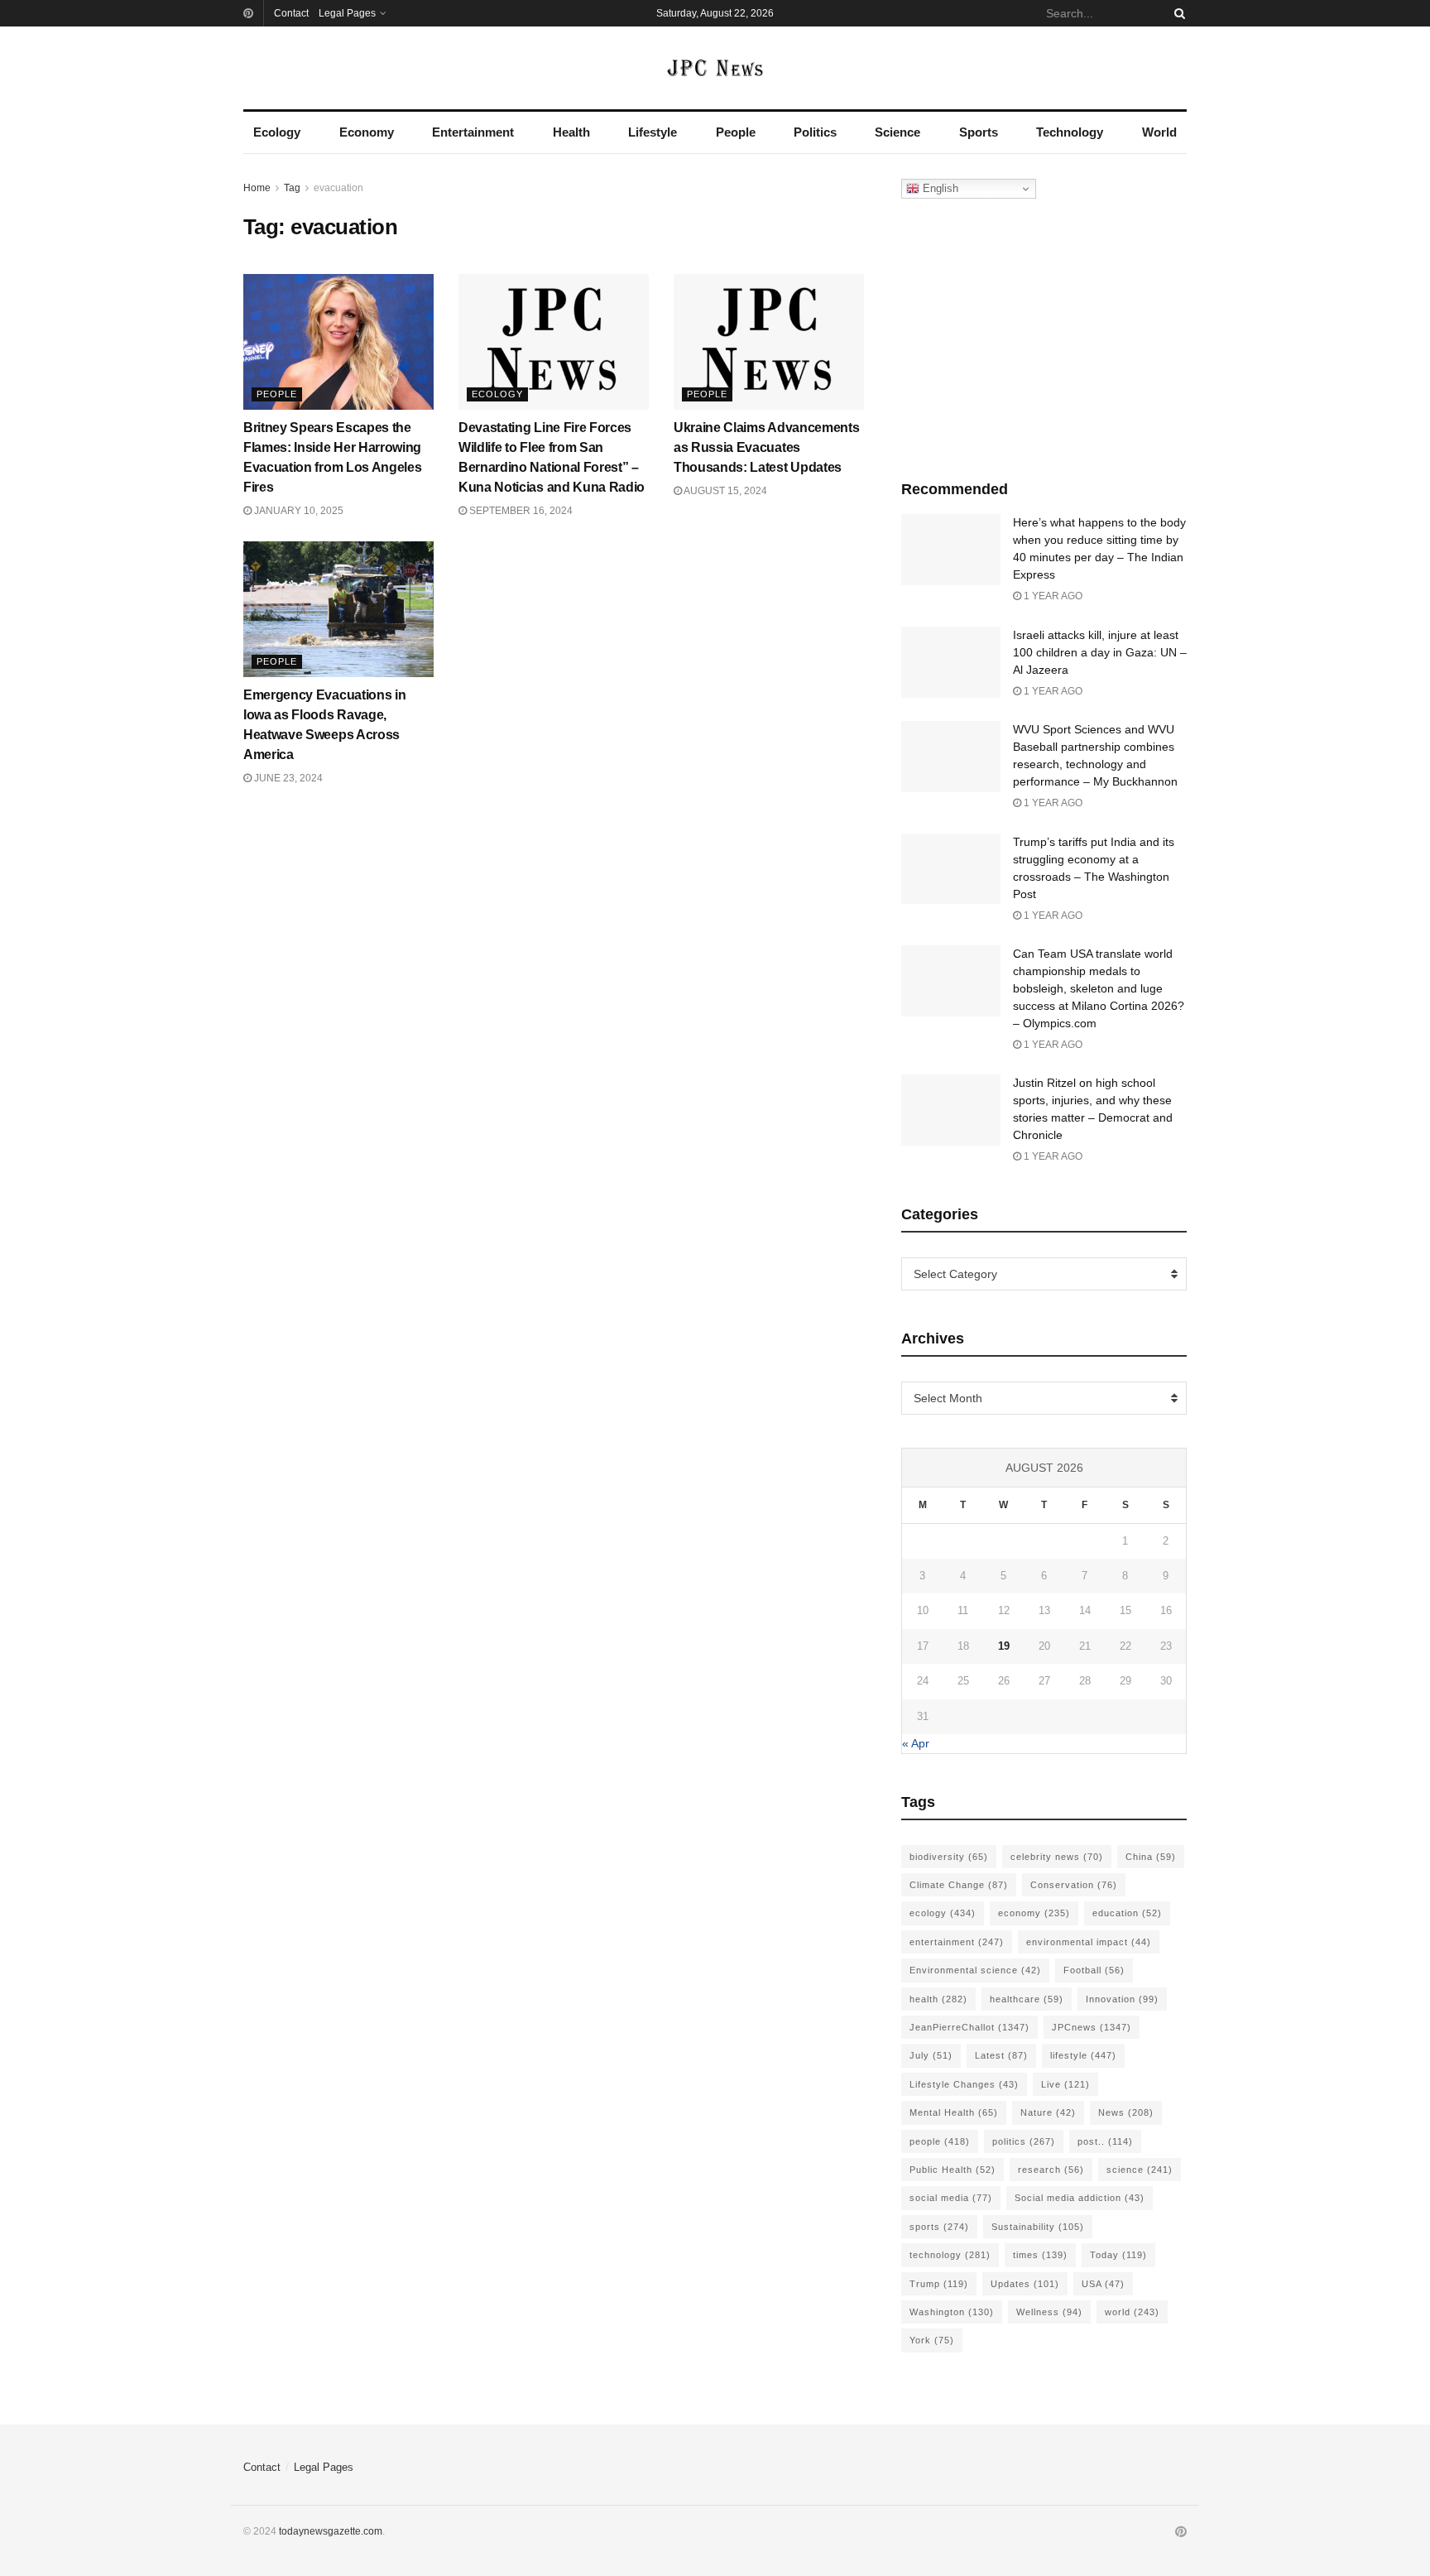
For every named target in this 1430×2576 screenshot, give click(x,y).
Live (1065, 2084)
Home (257, 188)
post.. (1105, 2141)
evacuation (338, 188)
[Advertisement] (1044, 335)
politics (1024, 2141)
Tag (292, 188)
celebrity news (1057, 1857)
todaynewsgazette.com (331, 2531)
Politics (815, 132)
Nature (1048, 2112)
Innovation (1122, 1999)
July (931, 2055)
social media (951, 2198)
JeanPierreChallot (969, 2027)
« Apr (916, 1743)
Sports (979, 132)
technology (950, 2255)
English (939, 188)
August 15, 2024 (725, 491)
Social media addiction (1080, 2198)
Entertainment (473, 132)
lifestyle (1083, 2055)
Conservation (1074, 1885)
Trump (939, 2284)
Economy (367, 132)
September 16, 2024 (520, 511)
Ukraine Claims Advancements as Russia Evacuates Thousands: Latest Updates (766, 447)
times (1040, 2255)
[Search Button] (1177, 13)
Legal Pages (347, 13)
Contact (291, 13)
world (1132, 2312)
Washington (952, 2312)
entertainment (957, 1942)
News (1126, 2112)
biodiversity (949, 1857)
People (736, 132)
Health (571, 132)
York (932, 2340)
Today (1118, 2255)
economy (1034, 1913)
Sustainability (1038, 2227)
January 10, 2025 (298, 511)
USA (1103, 2284)
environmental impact (1089, 1942)
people (940, 2141)
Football (1094, 1970)
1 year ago (1052, 596)
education (1127, 1913)
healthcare (1027, 1999)
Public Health (953, 2170)
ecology (943, 1913)
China (1151, 1857)
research (1051, 2170)
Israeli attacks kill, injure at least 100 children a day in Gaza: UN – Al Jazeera (1100, 652)
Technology (1070, 132)
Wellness (1049, 2312)
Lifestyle (653, 132)
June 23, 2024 (287, 778)
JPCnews (1092, 2027)
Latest (1001, 2055)
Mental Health (954, 2112)
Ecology (277, 132)
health (938, 1999)
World (1159, 132)
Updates (1025, 2284)
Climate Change (959, 1885)
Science (897, 132)
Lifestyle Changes (964, 2084)
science (1140, 2170)
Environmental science (975, 1970)
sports (939, 2227)
